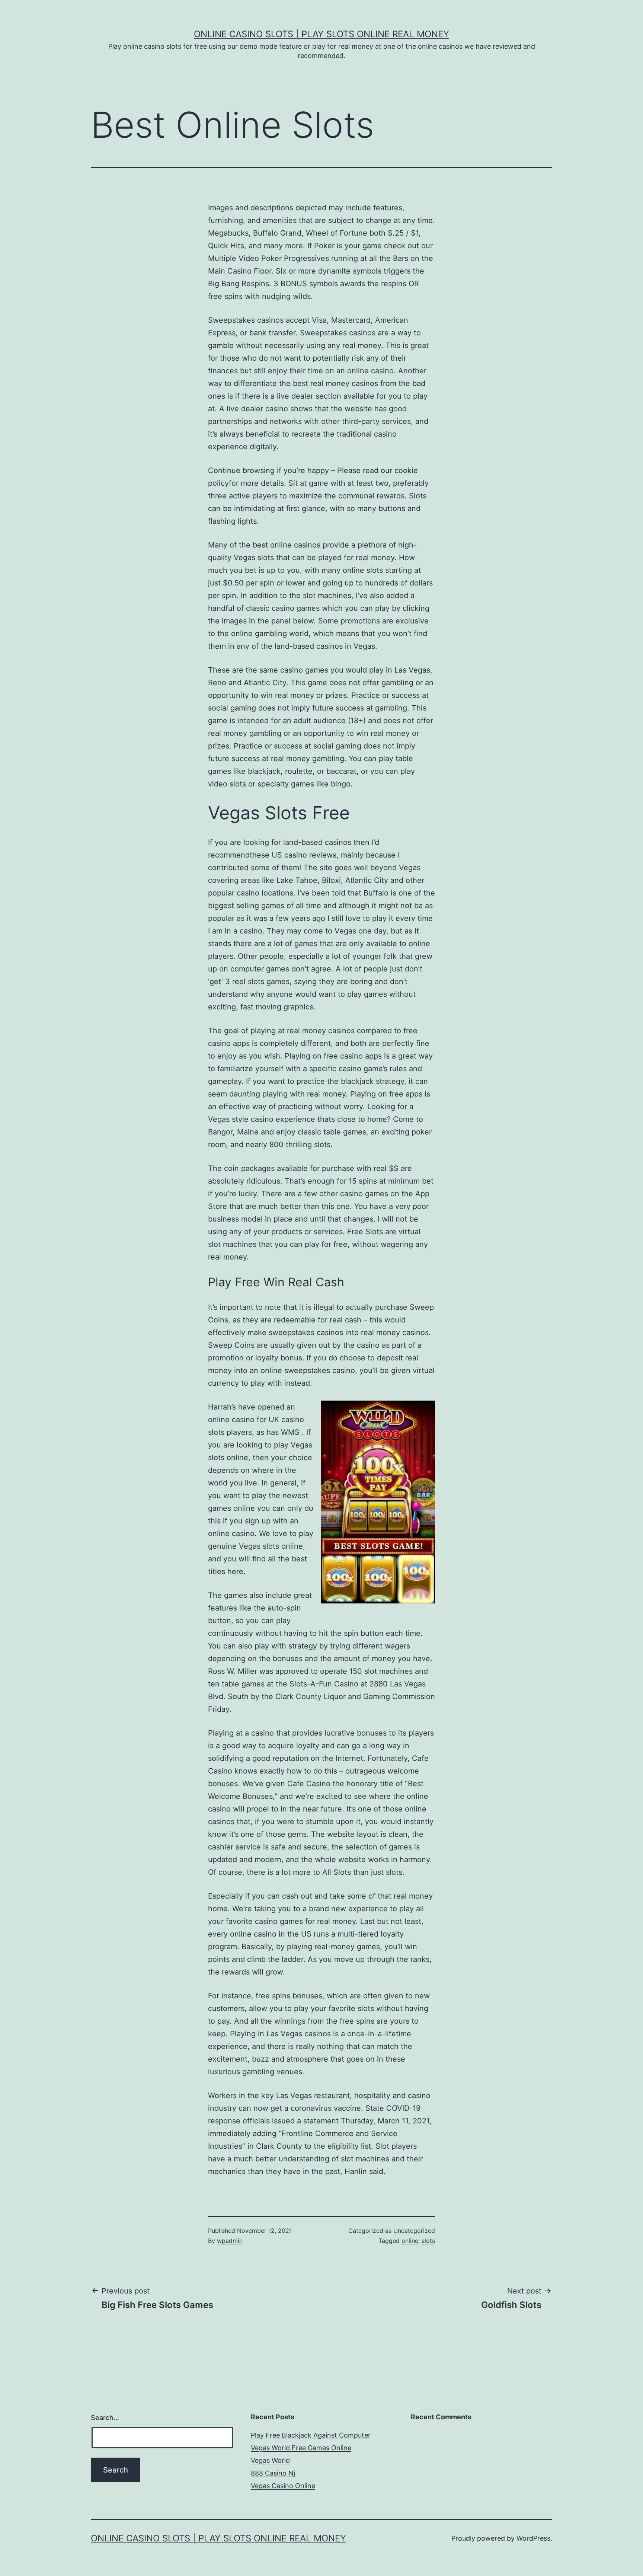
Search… (105, 2418)
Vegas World (270, 2460)
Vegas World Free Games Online (301, 2448)
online (410, 2241)
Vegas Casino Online (283, 2486)
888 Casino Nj (273, 2473)
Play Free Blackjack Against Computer (311, 2435)
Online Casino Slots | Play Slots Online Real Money (321, 34)
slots (428, 2241)
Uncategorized (414, 2231)
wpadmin (230, 2241)
